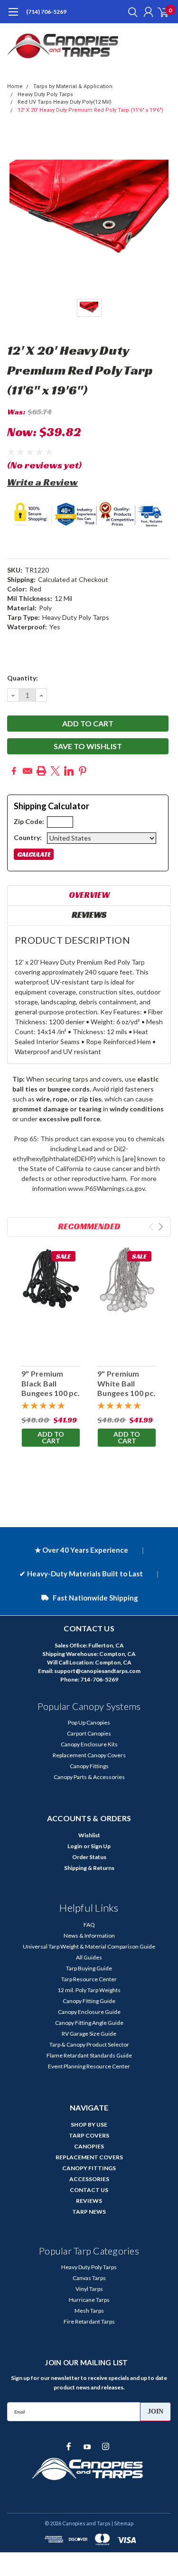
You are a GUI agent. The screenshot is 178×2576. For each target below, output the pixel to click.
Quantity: (23, 678)
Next (161, 1227)
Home (15, 86)
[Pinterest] (83, 771)
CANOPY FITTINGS (89, 2168)
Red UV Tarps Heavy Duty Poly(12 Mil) (65, 102)
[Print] (41, 771)
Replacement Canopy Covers (89, 1755)
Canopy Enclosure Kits (89, 1744)
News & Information (89, 1936)
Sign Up (101, 1846)
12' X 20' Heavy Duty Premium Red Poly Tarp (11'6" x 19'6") (90, 110)
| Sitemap (122, 2523)
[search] (131, 12)
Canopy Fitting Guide (89, 2001)
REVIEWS (89, 2201)
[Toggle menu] (13, 17)
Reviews (89, 915)
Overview (89, 895)
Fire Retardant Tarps (89, 2321)
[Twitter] (55, 771)
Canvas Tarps (89, 2278)
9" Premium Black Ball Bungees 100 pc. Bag (51, 1388)
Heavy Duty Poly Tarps (45, 94)
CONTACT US (89, 2190)
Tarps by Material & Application (73, 86)
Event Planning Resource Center (89, 2066)
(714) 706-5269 (46, 12)
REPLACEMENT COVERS (89, 2157)
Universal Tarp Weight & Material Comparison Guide (89, 1946)
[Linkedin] (69, 771)
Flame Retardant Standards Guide (89, 2055)
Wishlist (89, 1835)
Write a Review (42, 482)
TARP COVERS (89, 2135)
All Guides (89, 1957)
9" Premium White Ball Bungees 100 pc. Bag (126, 1388)
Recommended (89, 1226)
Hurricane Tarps (89, 2300)
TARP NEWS (89, 2212)
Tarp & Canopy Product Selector (89, 2044)
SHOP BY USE (89, 2124)
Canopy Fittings (89, 1766)
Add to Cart (51, 1437)
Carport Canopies (89, 1733)
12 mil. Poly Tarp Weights (89, 1990)
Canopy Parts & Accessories (89, 1777)
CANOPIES (89, 2146)
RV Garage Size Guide (89, 2034)
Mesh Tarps (89, 2311)
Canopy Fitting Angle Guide (89, 2023)
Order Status (89, 1857)
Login (75, 1846)
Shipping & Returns (89, 1868)
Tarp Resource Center (89, 1979)
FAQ (89, 1925)
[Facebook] (14, 771)
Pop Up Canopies (89, 1722)
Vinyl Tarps (89, 2289)
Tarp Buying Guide (89, 1968)
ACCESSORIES (89, 2179)
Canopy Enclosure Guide (89, 2012)
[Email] (28, 771)
